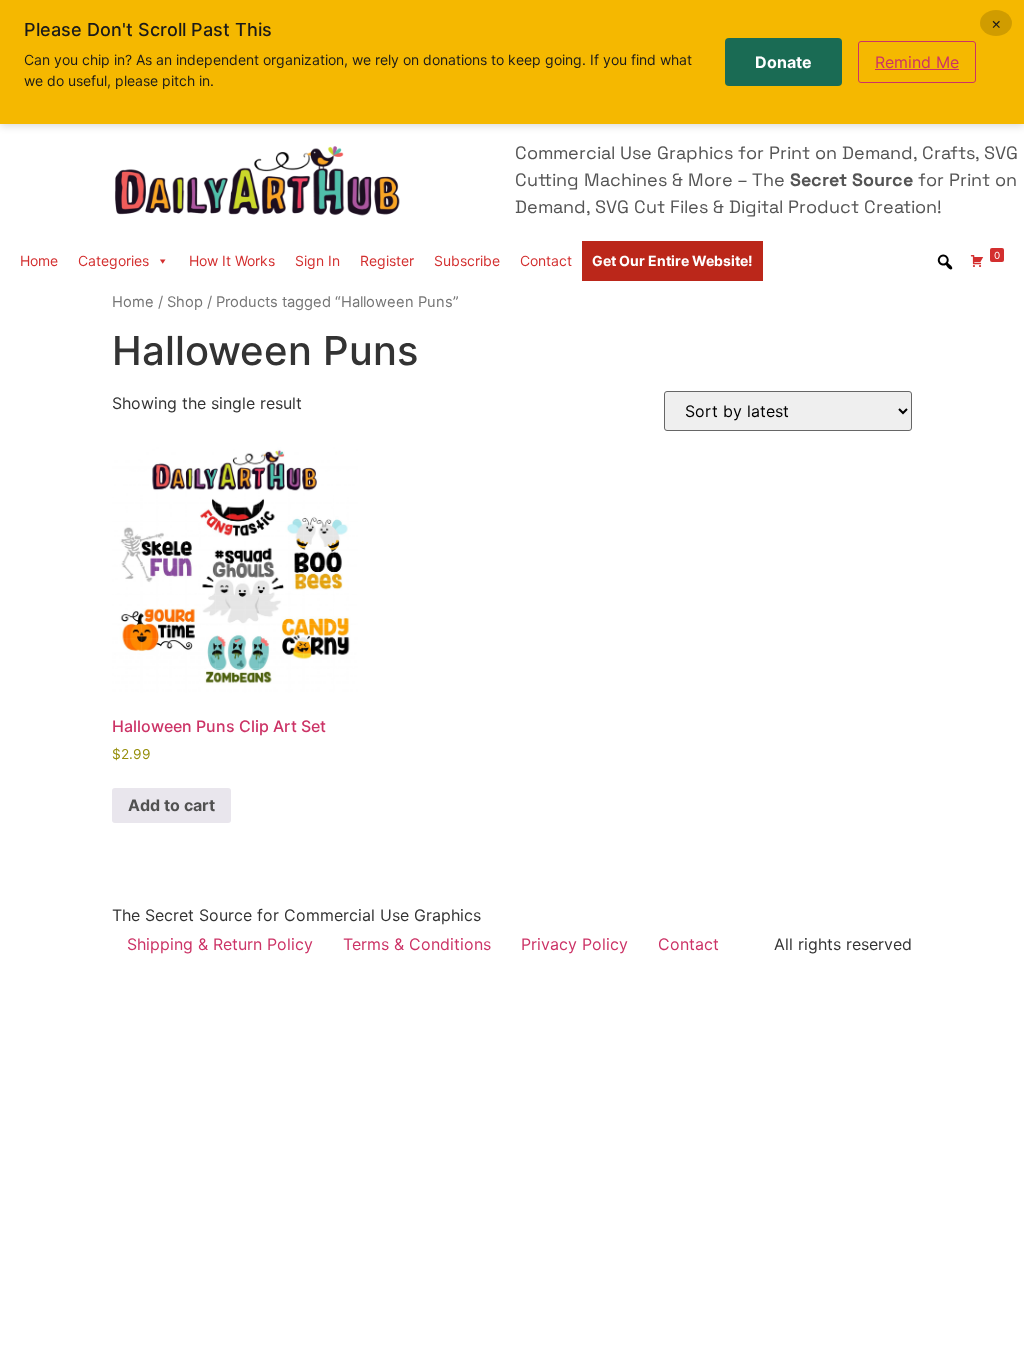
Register (387, 260)
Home (39, 260)
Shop (185, 302)
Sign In (317, 260)
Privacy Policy (574, 944)
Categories (113, 260)
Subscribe (467, 260)
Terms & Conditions (417, 944)
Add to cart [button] (171, 805)
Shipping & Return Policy (220, 944)
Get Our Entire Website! (672, 260)
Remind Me (917, 62)
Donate (783, 62)
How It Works (232, 260)
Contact (546, 260)
